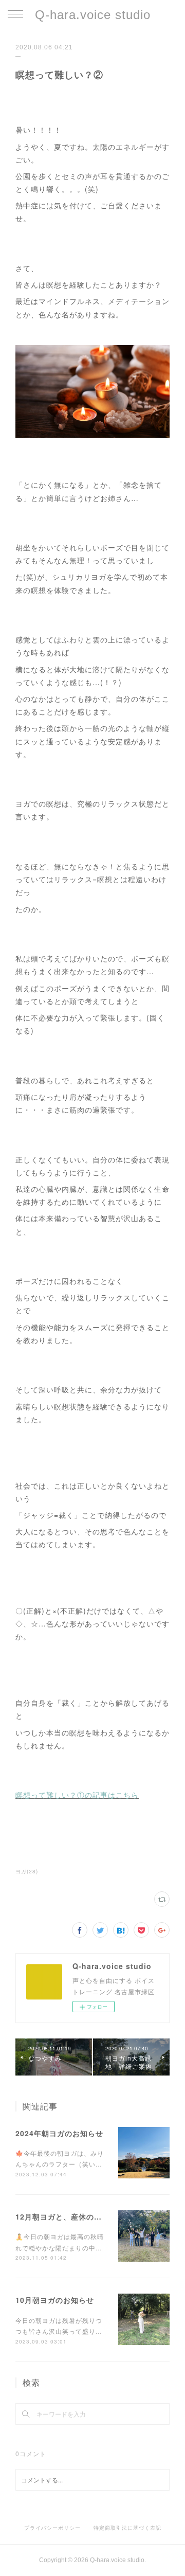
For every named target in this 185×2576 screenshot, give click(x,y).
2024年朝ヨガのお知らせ (59, 2133)
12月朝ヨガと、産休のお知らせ (70, 2216)
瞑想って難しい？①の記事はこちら (77, 1795)
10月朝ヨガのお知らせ (55, 2300)
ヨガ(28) (27, 1871)
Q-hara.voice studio (93, 15)
